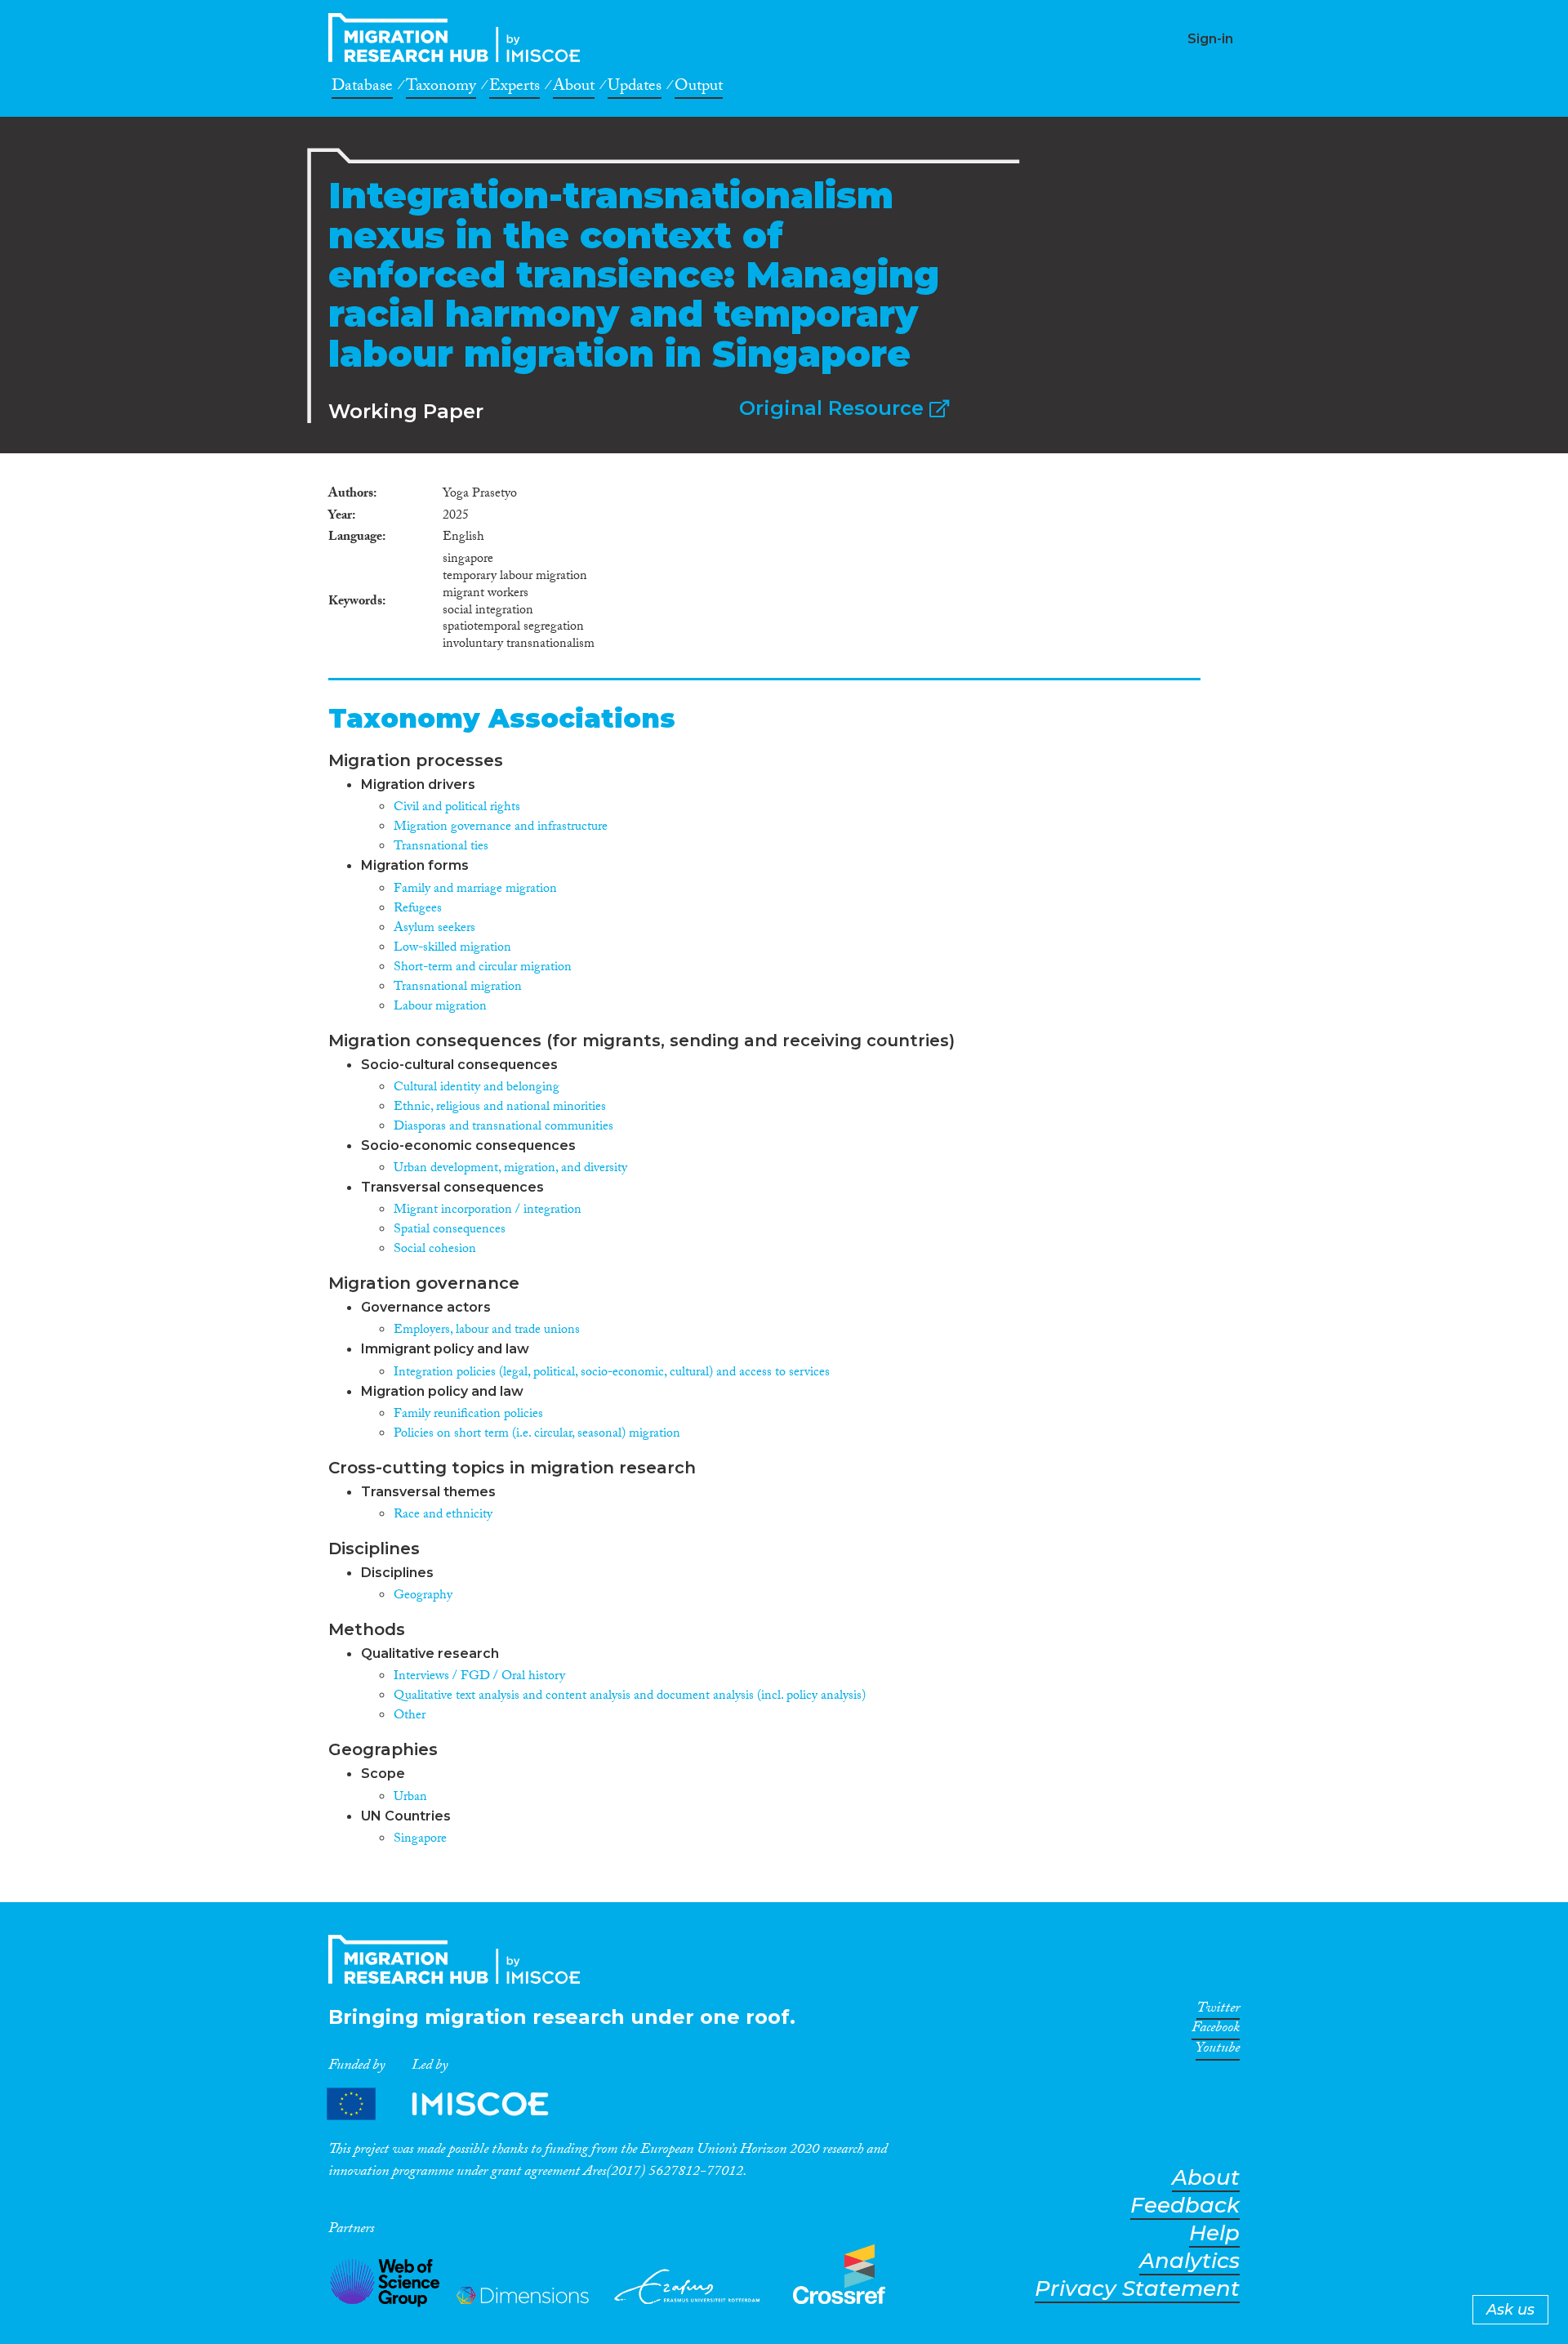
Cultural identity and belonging (477, 1088)
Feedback (1185, 2206)
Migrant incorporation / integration (488, 1211)
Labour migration (440, 1007)
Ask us (1510, 2310)
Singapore (420, 1840)
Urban (410, 1798)
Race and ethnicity (443, 1515)
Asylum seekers (434, 929)
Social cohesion (435, 1250)
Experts (514, 88)
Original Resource (834, 408)
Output (699, 88)
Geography (423, 1596)
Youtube (1218, 2051)
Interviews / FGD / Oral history (479, 1677)
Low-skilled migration (452, 949)
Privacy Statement (1137, 2289)
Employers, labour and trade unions (487, 1331)
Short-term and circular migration (483, 968)
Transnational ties (441, 847)
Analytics (1189, 2261)
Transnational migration (458, 988)
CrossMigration (459, 38)
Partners (452, 2104)
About (574, 88)
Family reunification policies (468, 1415)
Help (1214, 2233)
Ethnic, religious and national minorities (500, 1108)
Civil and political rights (457, 808)
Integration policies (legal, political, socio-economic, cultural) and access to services (612, 1373)
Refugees (418, 909)
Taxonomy (441, 88)
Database (362, 88)
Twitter (1218, 2011)
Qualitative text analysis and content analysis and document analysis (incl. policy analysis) (630, 1697)
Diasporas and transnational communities (503, 1127)
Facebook (1216, 2030)
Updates (635, 88)
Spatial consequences (450, 1230)
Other (410, 1716)
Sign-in (1210, 39)
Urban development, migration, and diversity (510, 1169)
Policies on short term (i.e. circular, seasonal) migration (537, 1435)
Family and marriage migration (475, 890)
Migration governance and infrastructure (501, 828)
